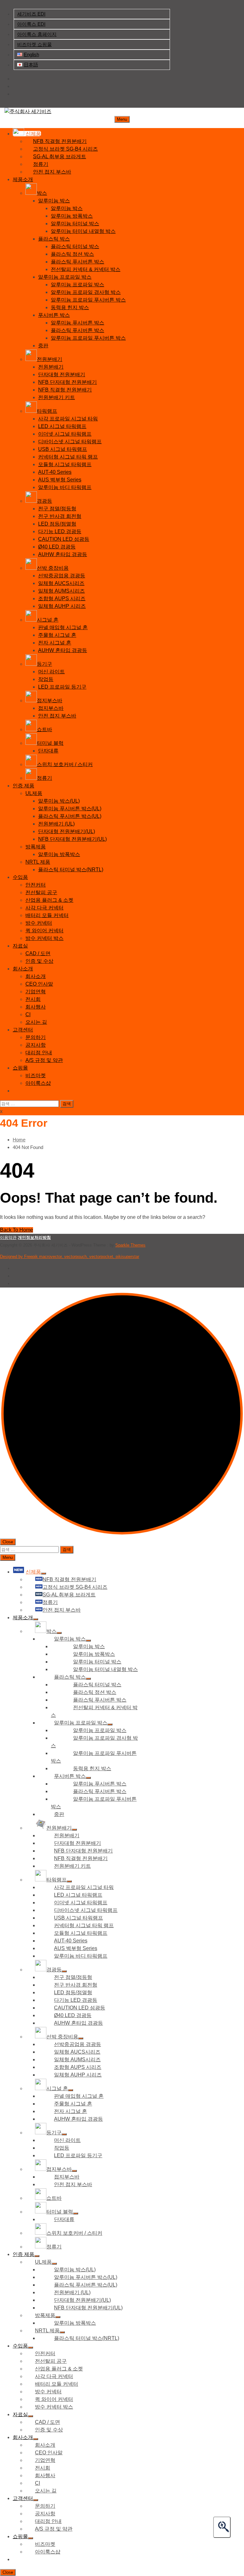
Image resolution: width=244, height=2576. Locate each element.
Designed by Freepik (70, 1257)
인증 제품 (24, 786)
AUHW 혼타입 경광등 (63, 554)
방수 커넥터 (39, 923)
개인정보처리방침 (34, 1237)
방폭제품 (36, 847)
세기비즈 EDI (31, 14)
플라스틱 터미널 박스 (75, 246)
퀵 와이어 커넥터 (44, 931)
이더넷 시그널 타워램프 (65, 434)
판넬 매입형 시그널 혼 (63, 627)
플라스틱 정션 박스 (72, 254)
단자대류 (48, 751)
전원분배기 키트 (57, 397)
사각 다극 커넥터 (44, 908)
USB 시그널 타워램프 (63, 449)
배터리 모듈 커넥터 (47, 915)
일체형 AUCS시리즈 (61, 583)
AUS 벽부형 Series (60, 480)
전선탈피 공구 (41, 892)
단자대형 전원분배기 (62, 374)
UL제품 (34, 793)
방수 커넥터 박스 (44, 938)
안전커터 (36, 885)
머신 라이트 (51, 672)
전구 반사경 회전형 (60, 516)
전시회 (33, 999)
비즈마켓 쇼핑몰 (34, 44)
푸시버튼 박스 (54, 315)
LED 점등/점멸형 (57, 524)
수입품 (20, 877)
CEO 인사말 (39, 984)
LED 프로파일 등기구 (62, 687)
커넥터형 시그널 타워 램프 (68, 457)
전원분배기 (51, 367)
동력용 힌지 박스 (70, 307)
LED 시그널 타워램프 (62, 426)
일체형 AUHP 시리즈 (62, 606)
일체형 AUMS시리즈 (61, 591)
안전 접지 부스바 (57, 716)
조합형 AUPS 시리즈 (62, 598)
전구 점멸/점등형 (57, 509)
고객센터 (23, 1030)
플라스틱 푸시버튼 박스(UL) (70, 816)
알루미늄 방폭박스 (72, 216)
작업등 (46, 679)
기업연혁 (36, 992)
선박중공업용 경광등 (62, 576)
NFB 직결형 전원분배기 (65, 390)
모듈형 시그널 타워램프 (65, 464)
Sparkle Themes (130, 1245)
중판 (43, 346)
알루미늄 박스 (54, 201)
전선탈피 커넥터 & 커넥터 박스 (86, 269)
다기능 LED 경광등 (60, 531)
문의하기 (36, 1037)
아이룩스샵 (38, 1083)
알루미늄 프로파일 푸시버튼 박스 (88, 300)
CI (28, 1014)
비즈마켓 (36, 1075)
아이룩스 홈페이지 (37, 34)
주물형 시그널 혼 (57, 635)
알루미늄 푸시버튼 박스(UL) (70, 809)
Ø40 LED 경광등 (57, 547)
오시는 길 (36, 1022)
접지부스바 (51, 708)
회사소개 (23, 969)
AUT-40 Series (55, 472)
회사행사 (36, 1007)
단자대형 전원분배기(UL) (67, 831)
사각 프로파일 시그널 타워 (68, 419)
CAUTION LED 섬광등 (64, 539)
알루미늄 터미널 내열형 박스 (83, 231)
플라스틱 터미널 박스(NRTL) (71, 870)
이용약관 (8, 1237)
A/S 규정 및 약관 (44, 1060)
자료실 (20, 946)
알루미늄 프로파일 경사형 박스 (86, 292)
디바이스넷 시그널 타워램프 (70, 442)
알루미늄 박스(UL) (59, 801)
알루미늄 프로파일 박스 (65, 277)
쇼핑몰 (20, 1068)
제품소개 (23, 179)
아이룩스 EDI (31, 24)
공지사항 (36, 1045)
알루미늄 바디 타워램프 (65, 487)
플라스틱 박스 (54, 239)
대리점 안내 (39, 1053)
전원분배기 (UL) (56, 824)
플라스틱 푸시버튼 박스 (78, 262)
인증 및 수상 (39, 961)
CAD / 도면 (38, 953)
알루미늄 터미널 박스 (75, 224)
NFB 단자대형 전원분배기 (68, 382)
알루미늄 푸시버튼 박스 (78, 323)
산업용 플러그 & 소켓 (49, 900)
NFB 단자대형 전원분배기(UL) (72, 839)
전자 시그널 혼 (55, 643)
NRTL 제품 (38, 862)
